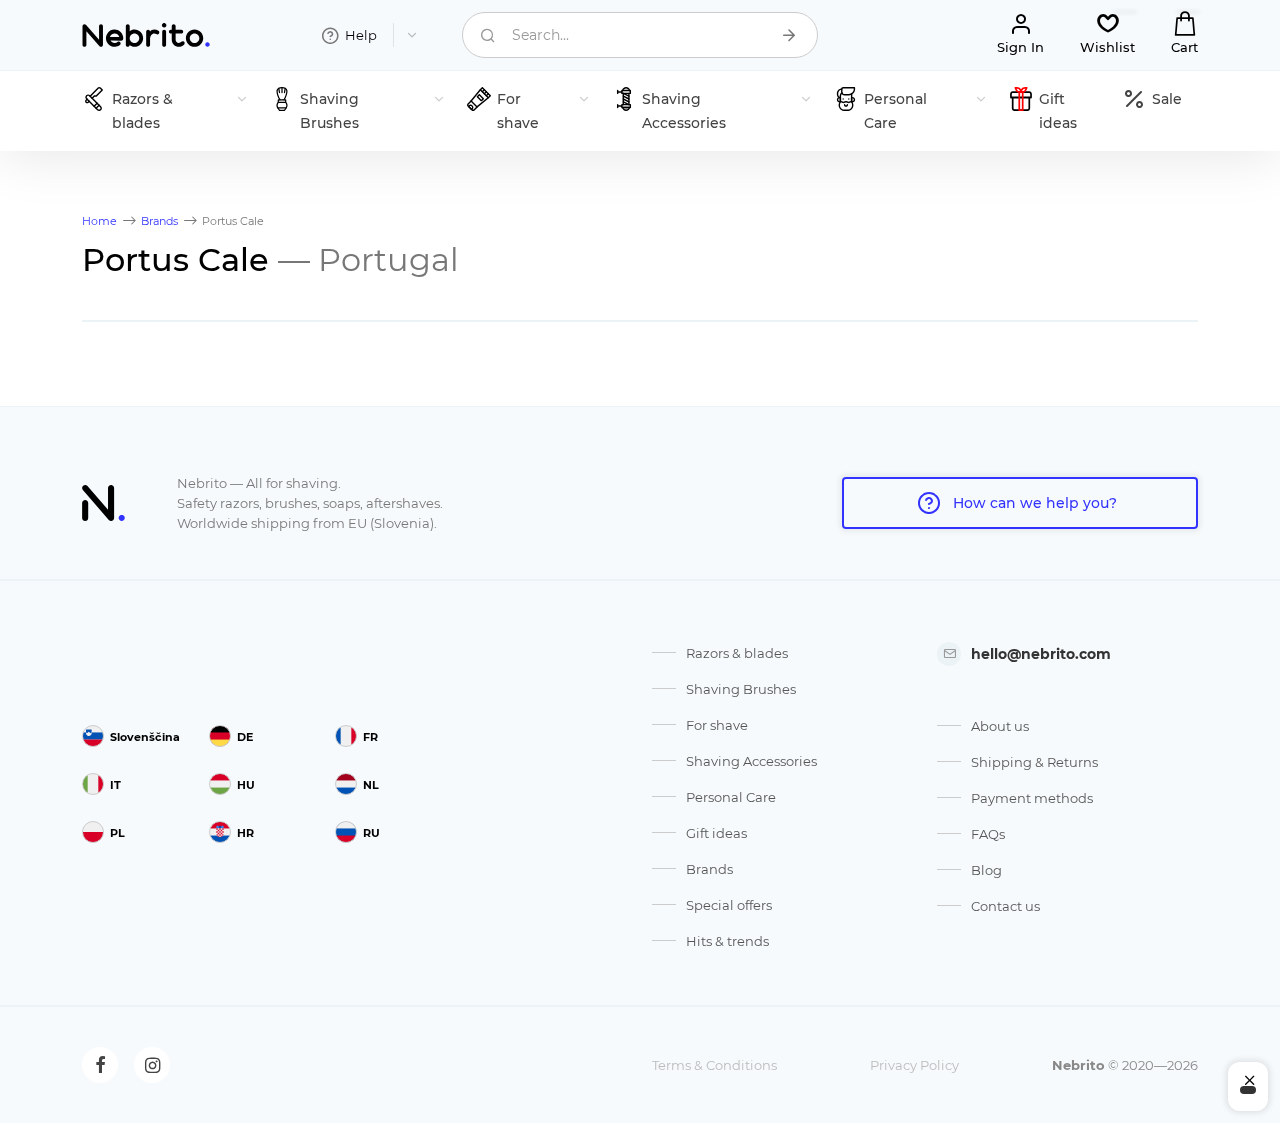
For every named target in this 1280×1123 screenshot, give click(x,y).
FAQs (988, 834)
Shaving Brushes (741, 689)
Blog (986, 870)
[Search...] (789, 35)
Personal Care (731, 797)
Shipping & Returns (1034, 762)
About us (1000, 726)
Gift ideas (716, 833)
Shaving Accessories (751, 761)
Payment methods (1032, 798)
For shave (717, 725)
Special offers (729, 905)
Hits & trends (727, 941)
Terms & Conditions (714, 1065)
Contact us (1005, 906)
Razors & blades (737, 653)
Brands (709, 869)
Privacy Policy (914, 1065)
